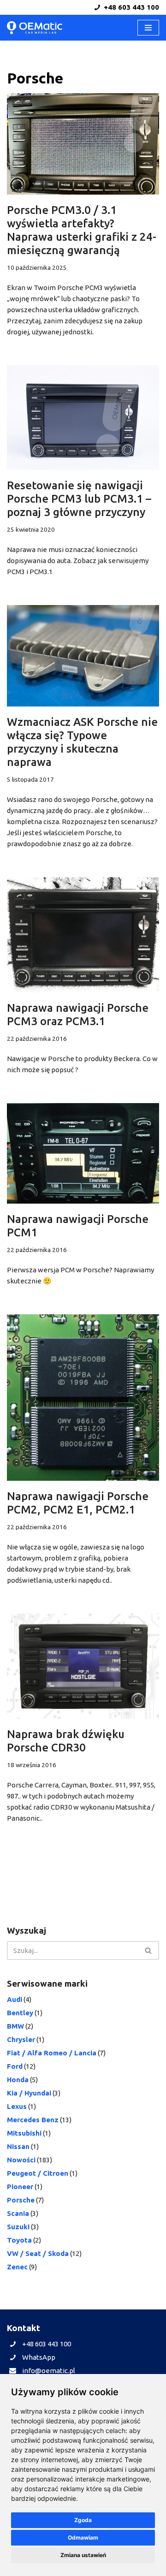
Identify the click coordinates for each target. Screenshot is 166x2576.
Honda (18, 2080)
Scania (18, 2213)
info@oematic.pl (49, 2371)
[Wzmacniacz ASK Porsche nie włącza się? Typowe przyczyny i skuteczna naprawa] (83, 656)
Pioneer (20, 2187)
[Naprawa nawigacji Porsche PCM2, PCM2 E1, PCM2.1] (83, 1398)
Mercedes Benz (33, 2120)
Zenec (17, 2267)
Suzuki (18, 2227)
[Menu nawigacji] (148, 28)
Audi (15, 1999)
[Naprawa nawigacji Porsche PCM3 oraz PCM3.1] (83, 935)
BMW (15, 2026)
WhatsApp (39, 2357)
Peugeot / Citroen (38, 2173)
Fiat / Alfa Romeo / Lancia (52, 2053)
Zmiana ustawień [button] (83, 2555)
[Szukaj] (149, 1950)
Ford (15, 2066)
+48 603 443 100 (130, 7)
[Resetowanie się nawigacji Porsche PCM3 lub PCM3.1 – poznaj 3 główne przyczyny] (83, 418)
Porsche (21, 2200)
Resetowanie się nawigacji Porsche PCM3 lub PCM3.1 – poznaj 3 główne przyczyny (79, 499)
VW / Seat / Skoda (38, 2253)
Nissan (18, 2146)
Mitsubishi (24, 2133)
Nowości (21, 2160)
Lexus (17, 2106)
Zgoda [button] (83, 2520)
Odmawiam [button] (83, 2537)
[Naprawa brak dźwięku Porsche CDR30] (83, 1666)
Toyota (19, 2240)
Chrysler (21, 2039)
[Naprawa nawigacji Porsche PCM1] (83, 1153)
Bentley (20, 2013)
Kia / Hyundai (29, 2093)
